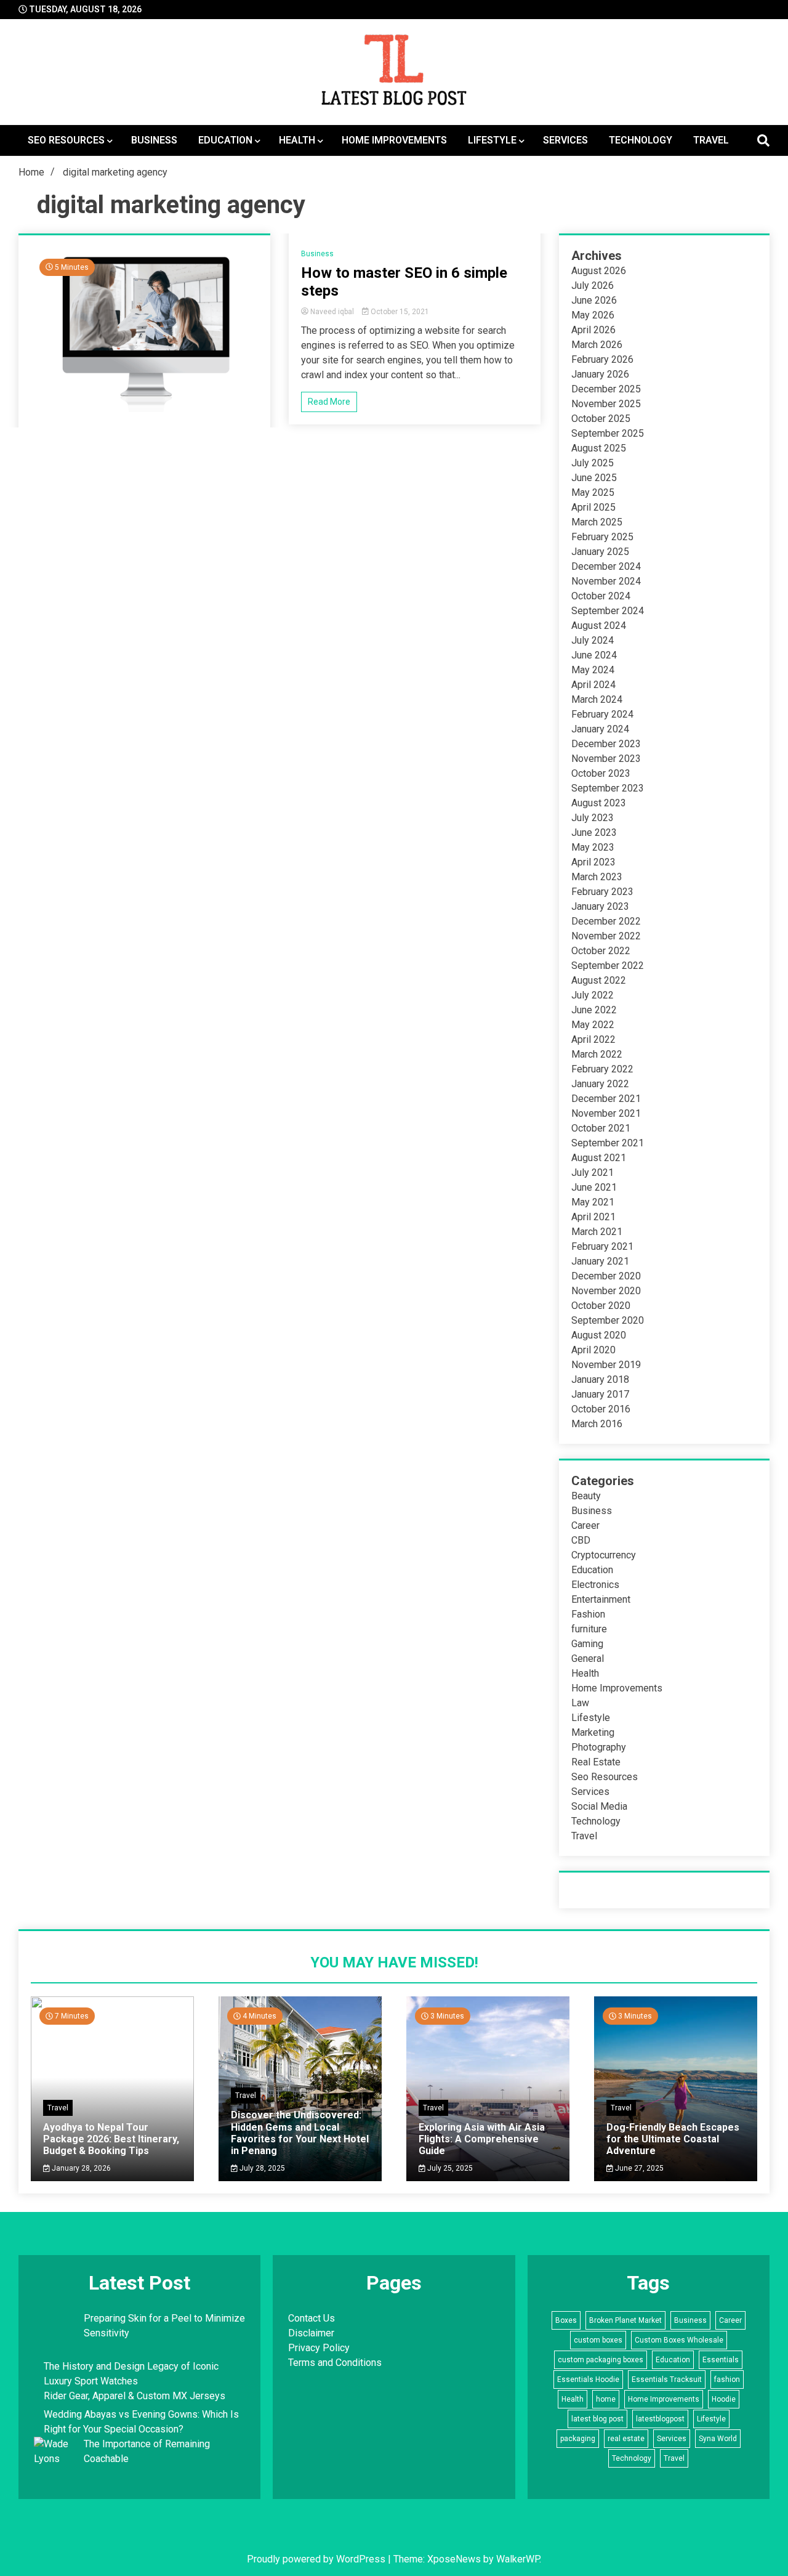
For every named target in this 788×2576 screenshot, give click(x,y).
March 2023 (597, 877)
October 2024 (601, 596)
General (588, 1659)
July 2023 (593, 818)
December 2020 (606, 1276)
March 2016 (597, 1424)
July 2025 (593, 463)
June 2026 (594, 300)
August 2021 (599, 1158)
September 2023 (608, 788)
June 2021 (594, 1187)
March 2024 (597, 699)
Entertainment (601, 1599)
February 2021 (602, 1246)
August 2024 (599, 626)
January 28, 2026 (80, 2168)
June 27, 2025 (638, 2168)
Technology (641, 140)
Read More (329, 402)
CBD (581, 1540)
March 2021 (597, 1232)
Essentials (721, 2360)
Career (585, 1525)
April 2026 (593, 330)
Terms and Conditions (335, 2363)
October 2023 (601, 773)
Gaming (587, 1644)
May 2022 (593, 1025)
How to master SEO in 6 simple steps (404, 282)
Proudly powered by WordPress (317, 2559)
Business (154, 140)
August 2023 (599, 803)
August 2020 (599, 1335)
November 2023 (606, 759)
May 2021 (593, 1202)
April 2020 (593, 1350)
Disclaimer (311, 2333)
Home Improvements (394, 140)
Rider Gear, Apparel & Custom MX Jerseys (135, 2396)
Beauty (586, 1496)
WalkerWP (518, 2559)
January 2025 (600, 552)
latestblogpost (660, 2419)
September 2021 (608, 1143)
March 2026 (597, 345)
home (606, 2399)
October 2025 (601, 419)
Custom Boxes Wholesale (679, 2340)
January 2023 (600, 906)
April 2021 (593, 1217)
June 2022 (594, 1010)
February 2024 (602, 714)
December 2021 (606, 1099)
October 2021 (601, 1128)
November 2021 (606, 1113)
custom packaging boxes (601, 2360)
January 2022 (600, 1084)
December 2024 (606, 566)
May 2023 (593, 847)
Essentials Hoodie (588, 2380)
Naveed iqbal (332, 312)
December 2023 (606, 744)
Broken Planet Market (625, 2320)
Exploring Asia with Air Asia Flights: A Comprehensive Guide (482, 2139)
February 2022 (602, 1069)
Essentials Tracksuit (667, 2380)
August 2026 (599, 271)
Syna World (718, 2439)
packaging (578, 2439)
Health (297, 140)
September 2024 (608, 611)
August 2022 (599, 980)
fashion (727, 2380)
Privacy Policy (319, 2348)
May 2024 (593, 670)
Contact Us (312, 2318)
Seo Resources (66, 140)
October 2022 (601, 951)
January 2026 (600, 374)
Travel (711, 140)
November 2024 (606, 581)
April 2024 (593, 685)
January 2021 (600, 1261)
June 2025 (594, 478)
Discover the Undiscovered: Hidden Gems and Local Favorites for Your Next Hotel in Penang (300, 2133)
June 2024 (594, 655)
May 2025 (593, 492)
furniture (589, 1629)
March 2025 (597, 522)
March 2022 (597, 1054)
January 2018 (600, 1379)
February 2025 (602, 537)
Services (565, 140)
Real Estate (596, 1762)
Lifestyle (492, 140)
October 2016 (601, 1409)
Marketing (593, 1732)
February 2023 (602, 892)
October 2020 (601, 1306)
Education (225, 140)
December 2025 (606, 389)
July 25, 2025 (449, 2168)
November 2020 (606, 1291)
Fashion (588, 1614)
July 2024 (593, 640)
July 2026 (593, 286)
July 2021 (593, 1173)
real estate (626, 2439)
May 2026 (593, 315)
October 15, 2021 (399, 312)
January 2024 (600, 729)
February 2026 (602, 359)
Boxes (566, 2320)
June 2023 (594, 832)
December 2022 (606, 921)
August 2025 (599, 448)
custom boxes (598, 2340)
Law (580, 1703)
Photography (599, 1747)
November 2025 (606, 404)
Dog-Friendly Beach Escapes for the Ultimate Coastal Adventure (673, 2139)
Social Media (599, 1806)
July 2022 (593, 995)
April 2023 (593, 862)
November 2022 (606, 936)
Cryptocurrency (604, 1555)
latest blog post (597, 2419)
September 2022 (608, 966)
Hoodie (724, 2399)
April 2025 (593, 507)
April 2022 (593, 1039)
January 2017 (600, 1394)
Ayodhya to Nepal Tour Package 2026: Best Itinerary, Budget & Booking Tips (111, 2139)
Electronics (595, 1585)
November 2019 (606, 1365)
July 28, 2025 (261, 2168)
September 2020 (608, 1320)
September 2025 (608, 433)
